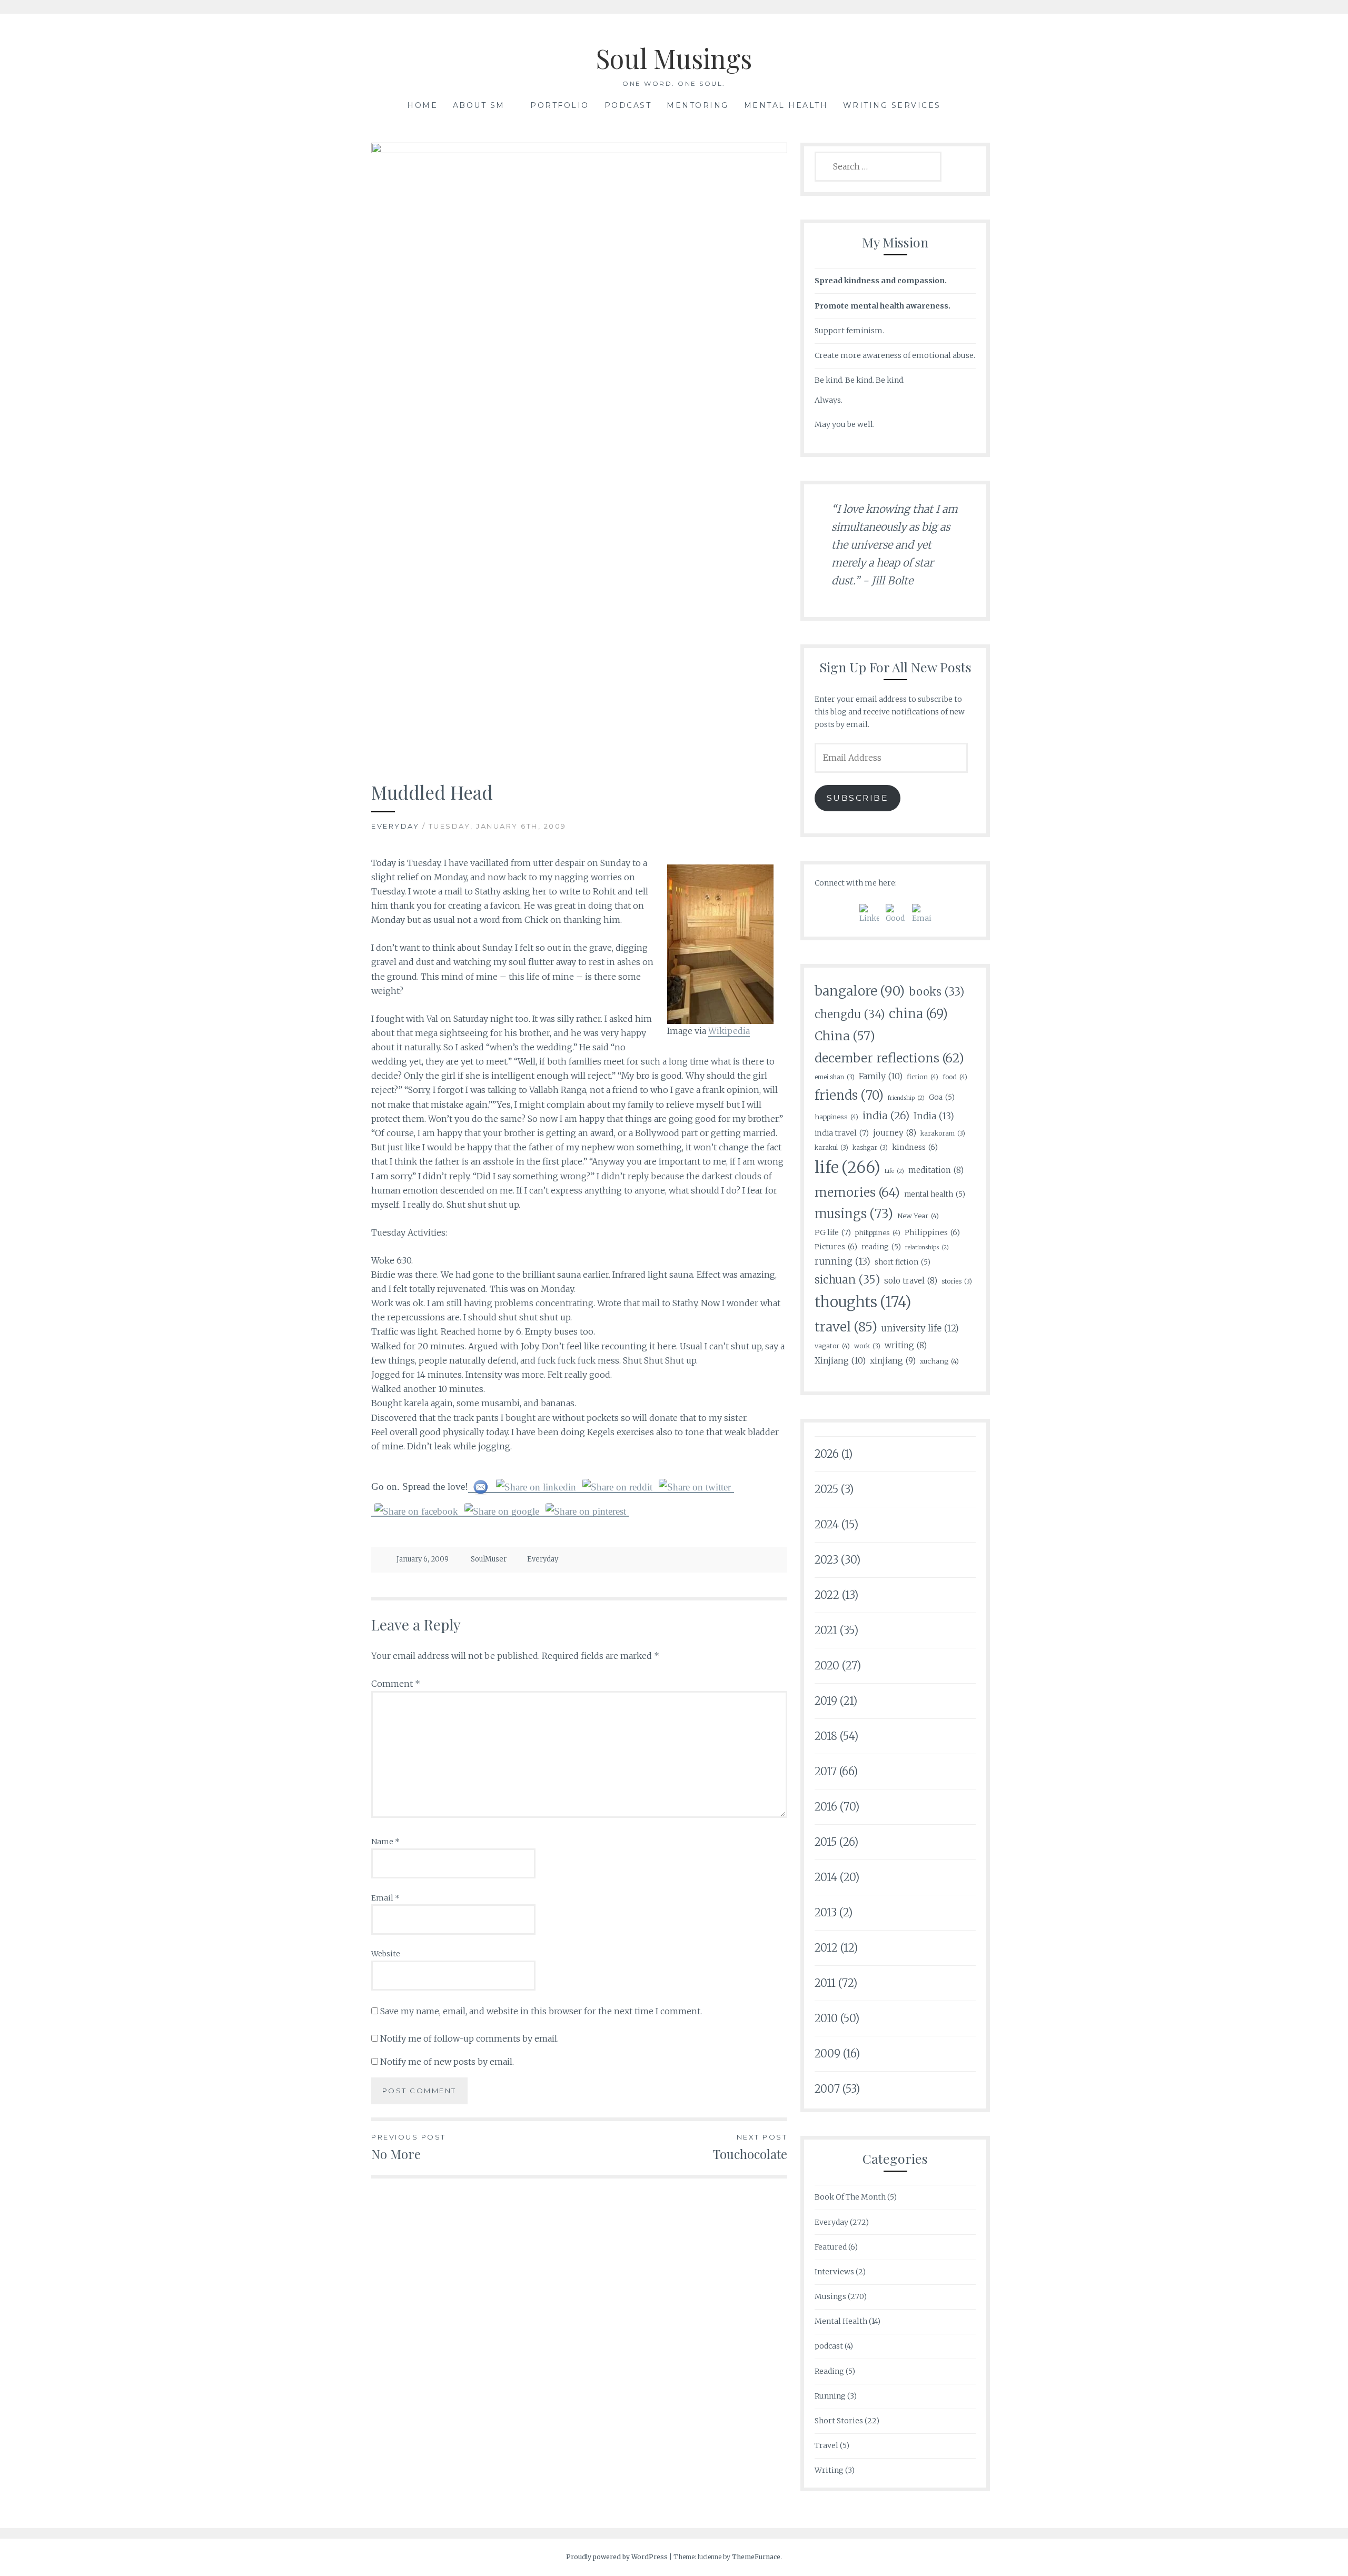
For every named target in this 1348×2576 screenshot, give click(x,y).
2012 (826, 1948)
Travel (826, 2445)
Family (881, 1076)
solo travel (911, 1281)
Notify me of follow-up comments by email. (469, 2038)
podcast (829, 2346)
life (848, 1167)
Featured (831, 2247)
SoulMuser (489, 1559)
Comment (396, 1684)
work (867, 1346)
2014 (826, 1877)
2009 (827, 2053)
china (918, 1014)
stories (957, 1281)
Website (386, 1954)
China (845, 1036)
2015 (826, 1842)
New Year (918, 1216)
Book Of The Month (850, 2197)
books (936, 992)
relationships (927, 1247)
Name (385, 1842)
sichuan (847, 1280)
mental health (935, 1194)
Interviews (834, 2272)
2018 (826, 1736)
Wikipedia (729, 1031)
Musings (830, 2296)
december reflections (889, 1058)
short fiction (903, 1262)
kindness (915, 1147)
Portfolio (560, 105)
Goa (942, 1097)
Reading (829, 2371)
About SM (479, 105)
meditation (936, 1170)
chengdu (850, 1015)
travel (846, 1327)
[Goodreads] (895, 914)
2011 (825, 1983)
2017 (826, 1771)
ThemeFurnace (756, 2557)
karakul (831, 1147)
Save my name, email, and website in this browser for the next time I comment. (541, 2011)
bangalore (860, 991)
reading (881, 1247)
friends (849, 1095)
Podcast (628, 105)
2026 (827, 1454)
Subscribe (858, 798)
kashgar (870, 1147)
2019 (826, 1701)
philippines (878, 1232)
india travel (842, 1133)
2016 (826, 1807)
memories (857, 1192)
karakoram (943, 1133)
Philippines (932, 1232)
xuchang (939, 1361)
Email (385, 1898)
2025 (826, 1489)
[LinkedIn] (869, 914)
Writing (829, 2470)
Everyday (395, 826)
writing (906, 1345)
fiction (923, 1077)
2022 (827, 1595)
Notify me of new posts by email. (447, 2062)
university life (920, 1329)
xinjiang (893, 1361)
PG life (833, 1232)
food (955, 1077)
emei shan (835, 1077)
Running (830, 2396)
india (886, 1116)
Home (422, 105)
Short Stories (839, 2421)
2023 (826, 1560)
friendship (906, 1098)
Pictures (836, 1247)
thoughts (863, 1302)
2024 (827, 1524)
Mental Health (786, 105)
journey (895, 1133)
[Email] (922, 914)
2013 (826, 1912)
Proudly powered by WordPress (617, 2557)
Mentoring (698, 105)
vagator (832, 1346)
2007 (827, 2089)
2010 (826, 2018)
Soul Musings (674, 58)
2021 (826, 1630)
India (934, 1116)
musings (854, 1214)
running (843, 1261)
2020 (827, 1665)
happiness (836, 1117)
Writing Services (892, 105)
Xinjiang (840, 1360)
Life (894, 1171)
